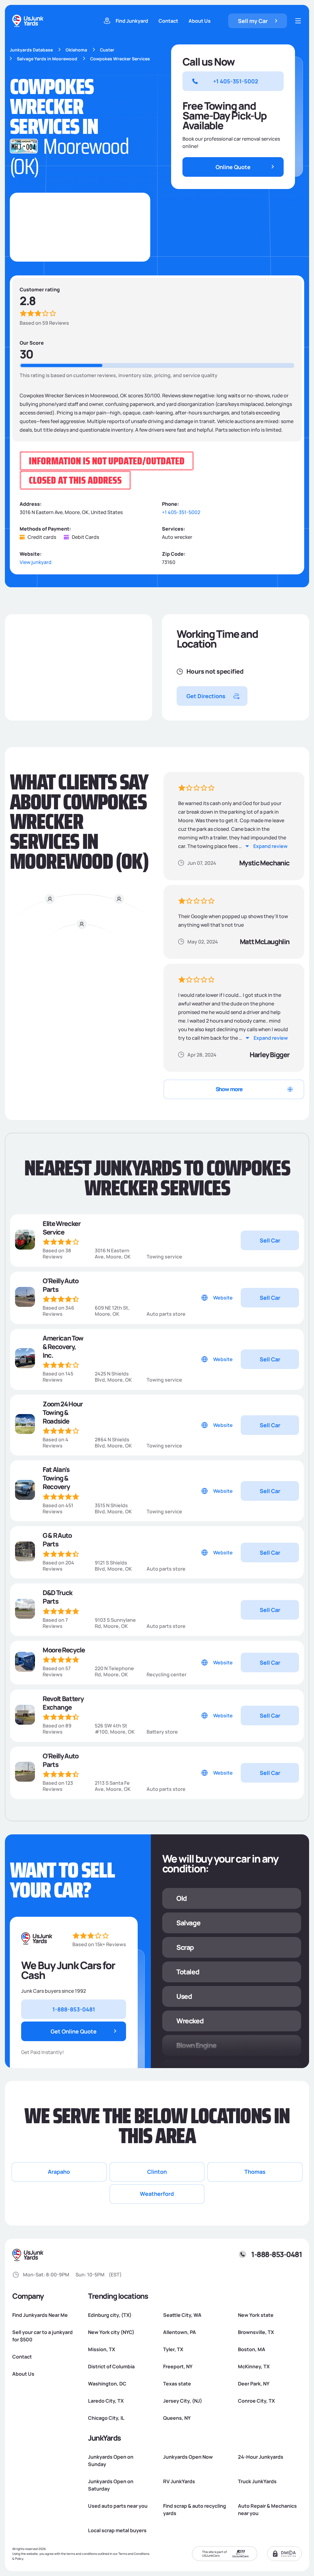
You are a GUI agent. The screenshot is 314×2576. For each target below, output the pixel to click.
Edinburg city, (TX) (110, 2315)
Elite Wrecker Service (62, 1228)
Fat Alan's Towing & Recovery (56, 1478)
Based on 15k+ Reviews (99, 1944)
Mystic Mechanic (264, 863)
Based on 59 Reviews (44, 323)
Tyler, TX (173, 2349)
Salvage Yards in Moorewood (47, 59)
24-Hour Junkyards (261, 2457)
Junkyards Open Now (188, 2457)
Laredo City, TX (106, 2401)
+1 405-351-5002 (181, 512)
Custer (107, 50)
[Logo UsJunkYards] (37, 1939)
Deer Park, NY (254, 2384)
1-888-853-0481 (276, 2254)
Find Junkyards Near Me (40, 2315)
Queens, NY (177, 2418)
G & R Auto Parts (57, 1540)
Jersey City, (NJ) (183, 2401)
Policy (19, 2559)
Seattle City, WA (182, 2315)
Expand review (270, 846)
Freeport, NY (178, 2366)
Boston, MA (252, 2349)
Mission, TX (101, 2349)
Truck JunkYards (257, 2481)
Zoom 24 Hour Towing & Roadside (63, 1413)
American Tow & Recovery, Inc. (63, 1347)
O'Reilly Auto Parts (61, 1285)
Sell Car (270, 1240)
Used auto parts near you (118, 2506)
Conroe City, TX (256, 2401)
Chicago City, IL (106, 2418)
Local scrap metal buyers (117, 2530)
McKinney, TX (254, 2366)
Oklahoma (76, 50)
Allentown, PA (180, 2332)
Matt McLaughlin (265, 942)
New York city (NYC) (111, 2332)
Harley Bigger (270, 1055)
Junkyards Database (31, 50)
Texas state (177, 2384)
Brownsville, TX (256, 2332)
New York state (256, 2315)
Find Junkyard (132, 21)
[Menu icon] (298, 21)
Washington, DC (107, 2384)
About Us (200, 21)
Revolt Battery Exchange (63, 1703)
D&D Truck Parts (57, 1597)
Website (223, 1298)
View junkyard (36, 562)
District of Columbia (111, 2366)
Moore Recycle (64, 1650)
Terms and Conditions (134, 2554)
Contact (168, 21)
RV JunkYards (179, 2481)
